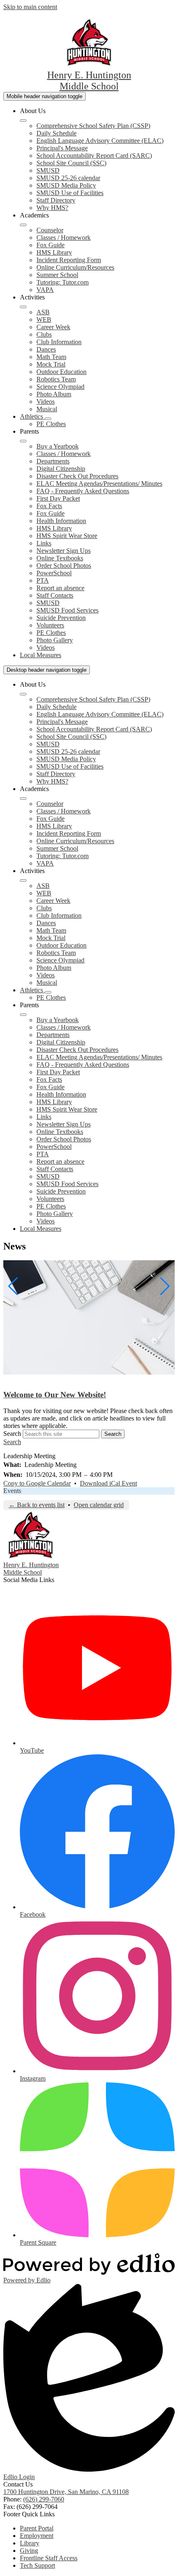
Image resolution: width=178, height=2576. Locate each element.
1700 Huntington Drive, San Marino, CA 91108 (66, 2492)
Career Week (53, 327)
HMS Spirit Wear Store (67, 536)
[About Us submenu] (23, 121)
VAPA (45, 290)
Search (12, 1434)
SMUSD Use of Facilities (70, 193)
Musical (47, 409)
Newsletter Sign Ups (64, 551)
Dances (46, 349)
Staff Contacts (55, 595)
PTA (43, 580)
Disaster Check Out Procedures (77, 476)
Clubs (44, 334)
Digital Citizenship (61, 469)
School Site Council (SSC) (71, 163)
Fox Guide (51, 245)
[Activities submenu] (23, 307)
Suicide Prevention (61, 618)
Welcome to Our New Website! (55, 1395)
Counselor (50, 230)
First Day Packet (58, 498)
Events (12, 1491)
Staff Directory (56, 200)
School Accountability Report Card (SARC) (94, 156)
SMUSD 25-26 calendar (68, 178)
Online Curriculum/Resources (75, 267)
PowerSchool (54, 573)
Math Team (51, 357)
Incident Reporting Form (69, 260)
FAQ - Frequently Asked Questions (83, 491)
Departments (53, 461)
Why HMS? (52, 208)
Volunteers (50, 625)
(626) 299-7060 (44, 2499)
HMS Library (54, 252)
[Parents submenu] (23, 441)
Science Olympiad (60, 387)
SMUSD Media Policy (66, 185)
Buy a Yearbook (58, 446)
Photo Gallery (55, 640)
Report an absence (60, 588)
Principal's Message (62, 148)
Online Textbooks (60, 558)
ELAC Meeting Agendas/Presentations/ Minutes (99, 484)
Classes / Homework (64, 238)
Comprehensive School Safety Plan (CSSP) (93, 126)
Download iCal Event (108, 1483)
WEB (44, 320)
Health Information (61, 521)
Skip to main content (30, 7)
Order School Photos (64, 566)
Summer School (57, 275)
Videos (46, 402)
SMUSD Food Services (67, 610)
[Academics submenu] (23, 225)
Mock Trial (51, 364)
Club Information (59, 342)
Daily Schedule (57, 133)
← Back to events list (37, 1505)
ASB (43, 312)
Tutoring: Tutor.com (63, 282)
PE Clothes (51, 424)
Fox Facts (49, 506)
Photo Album (54, 394)
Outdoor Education (61, 372)
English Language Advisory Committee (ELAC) (100, 141)
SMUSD (48, 170)
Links (44, 543)
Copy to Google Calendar (37, 1483)
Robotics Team (56, 379)
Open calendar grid (99, 1505)
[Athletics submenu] (48, 419)
